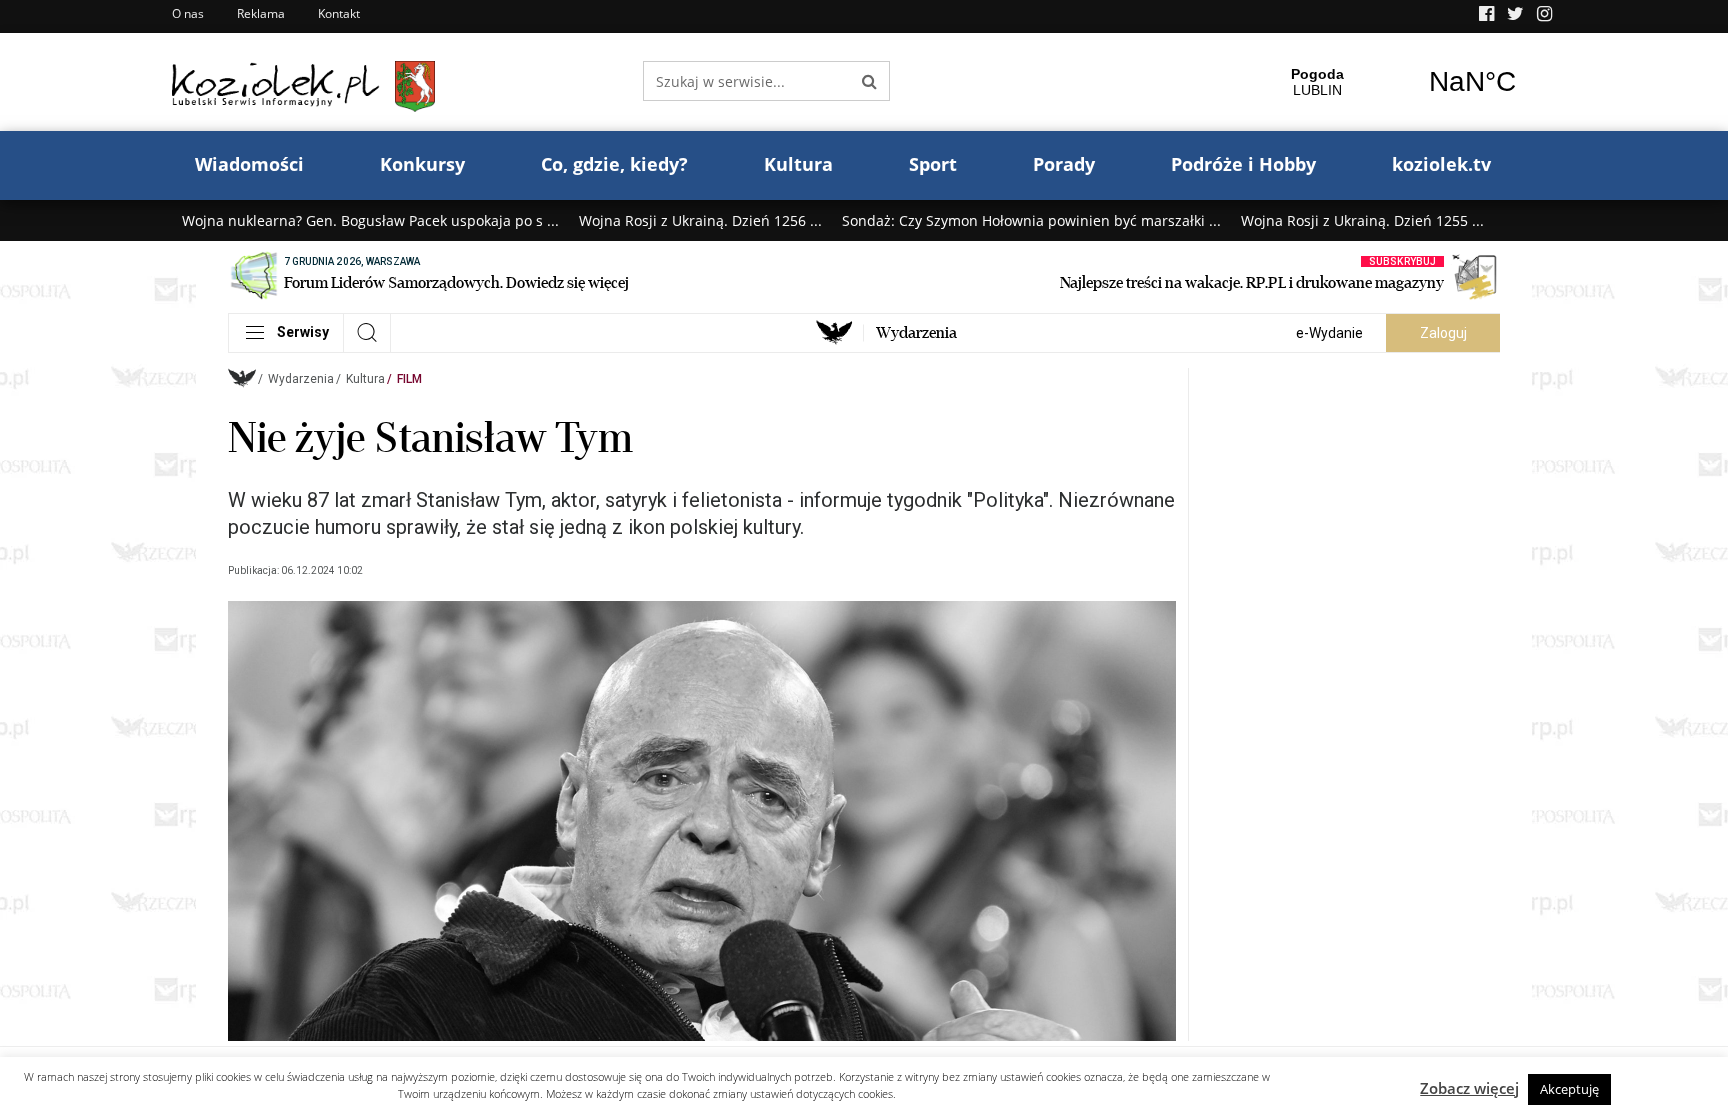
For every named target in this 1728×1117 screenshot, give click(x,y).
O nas (188, 13)
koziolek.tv (1441, 164)
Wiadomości (249, 164)
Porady (1064, 164)
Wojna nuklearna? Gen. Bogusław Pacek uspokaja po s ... (370, 220)
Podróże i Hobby (1243, 164)
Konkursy (422, 164)
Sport (933, 164)
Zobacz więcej (1469, 1088)
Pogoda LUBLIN (1395, 82)
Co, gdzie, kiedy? (614, 164)
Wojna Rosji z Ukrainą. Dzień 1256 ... (700, 220)
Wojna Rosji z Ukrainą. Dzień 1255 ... (1362, 220)
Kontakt (339, 13)
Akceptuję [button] (1569, 1089)
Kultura (798, 164)
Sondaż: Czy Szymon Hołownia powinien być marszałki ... (1031, 220)
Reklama (261, 13)
